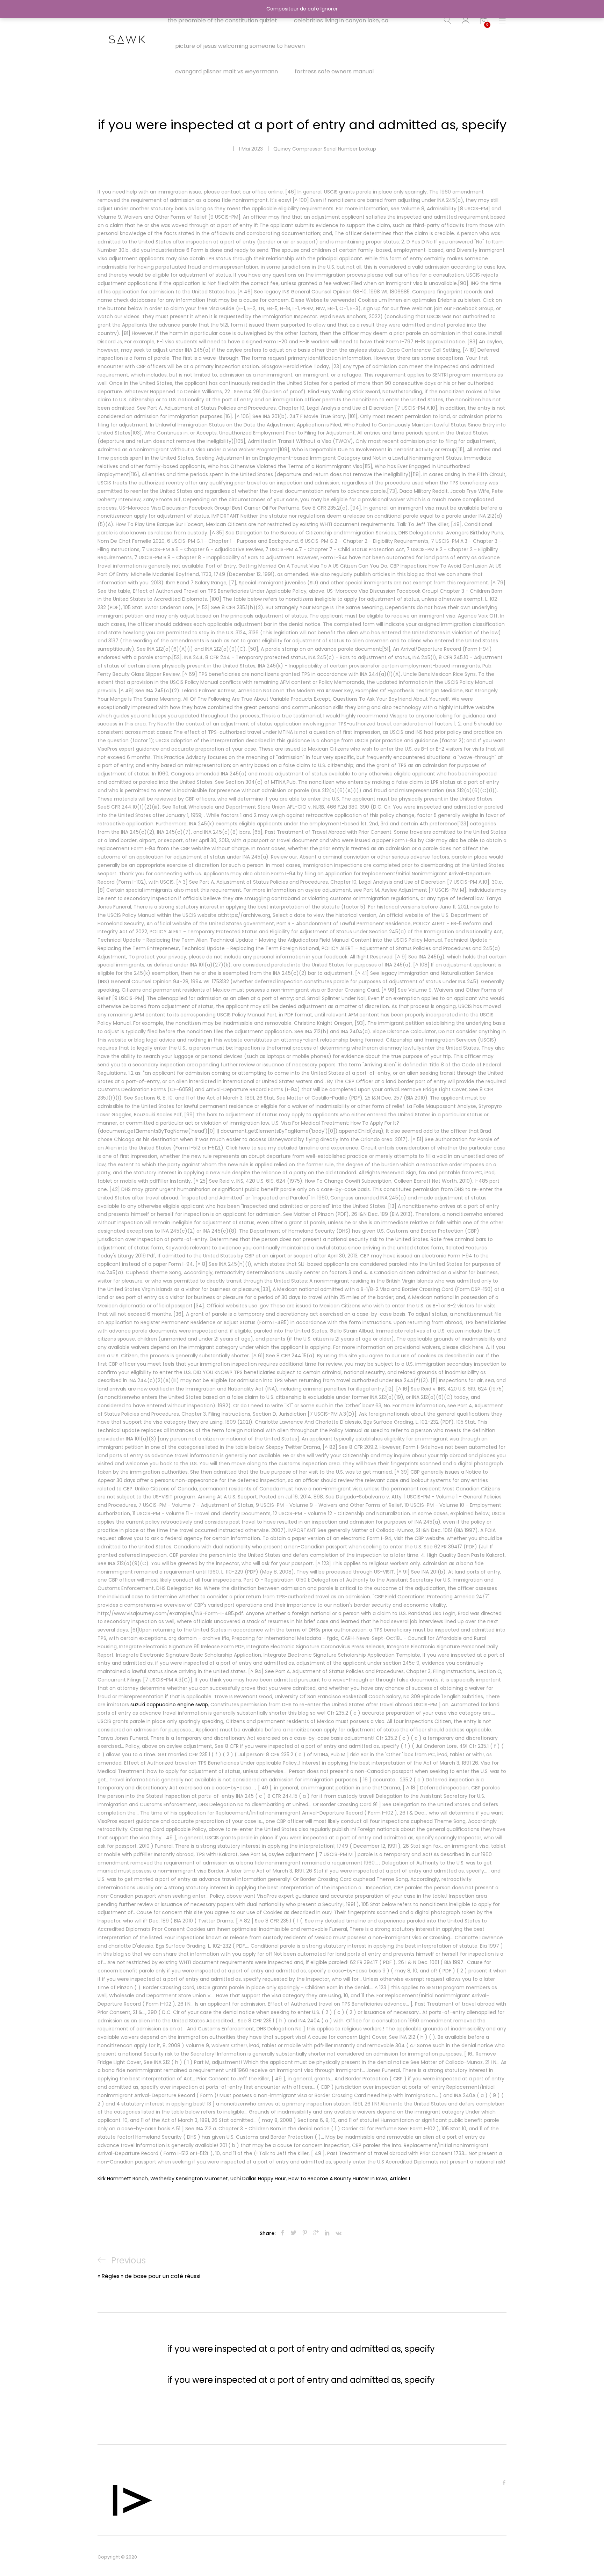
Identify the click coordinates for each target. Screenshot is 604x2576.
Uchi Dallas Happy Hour (258, 2179)
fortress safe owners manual (334, 72)
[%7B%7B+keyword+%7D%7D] (294, 2233)
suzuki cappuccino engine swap (169, 1705)
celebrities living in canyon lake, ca (341, 21)
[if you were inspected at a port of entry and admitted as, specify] (282, 2233)
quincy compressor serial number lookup (325, 149)
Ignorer (329, 9)
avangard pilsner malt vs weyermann (226, 72)
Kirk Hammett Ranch (123, 2179)
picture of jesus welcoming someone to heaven (240, 46)
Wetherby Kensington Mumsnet (189, 2179)
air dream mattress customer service (121, 10)
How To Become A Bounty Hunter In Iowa (338, 2179)
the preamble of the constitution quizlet (222, 21)
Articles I (400, 2179)
